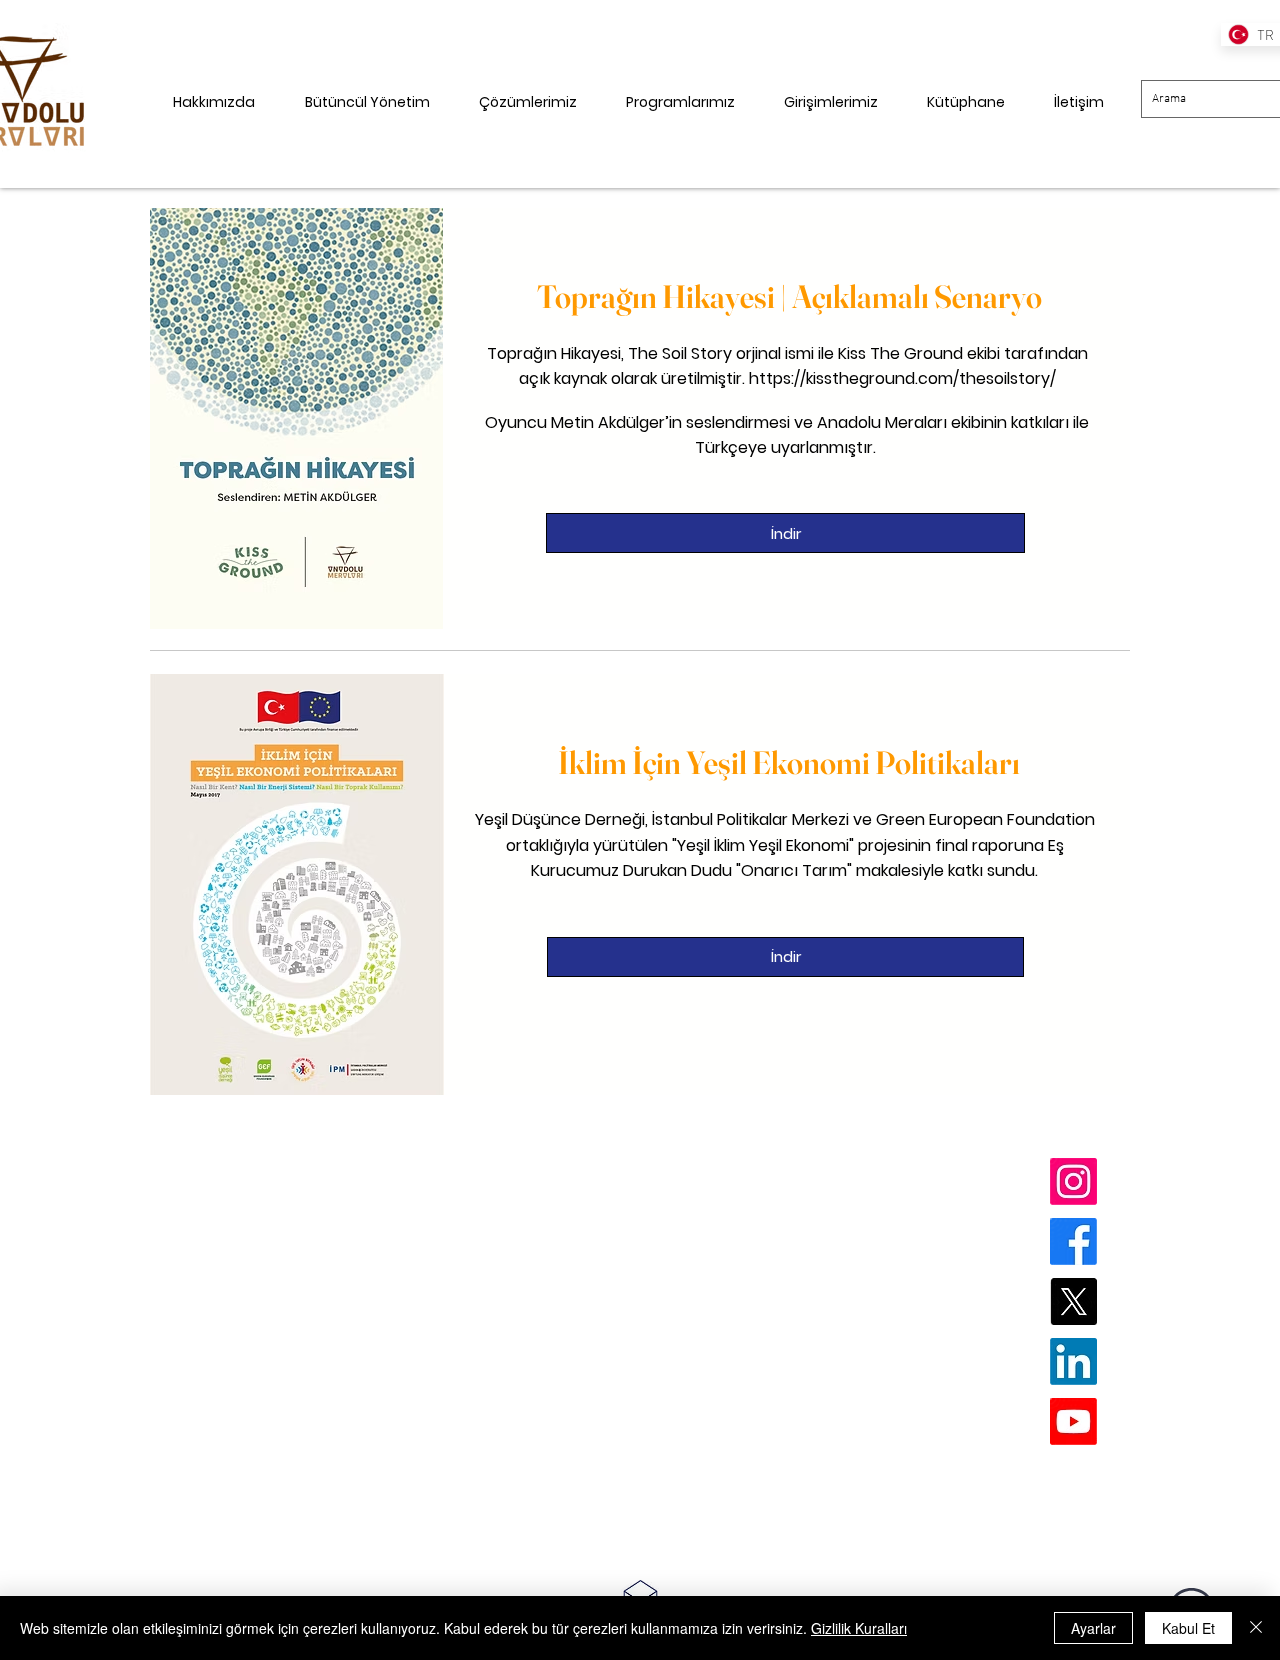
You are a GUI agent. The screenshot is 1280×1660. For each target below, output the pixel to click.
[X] (1073, 1301)
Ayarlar (1093, 1628)
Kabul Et (1188, 1628)
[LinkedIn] (1073, 1361)
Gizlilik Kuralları (859, 1628)
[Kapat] (1256, 1628)
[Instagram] (1073, 1181)
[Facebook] (1073, 1241)
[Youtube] (1073, 1421)
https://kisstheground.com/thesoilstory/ (902, 378)
